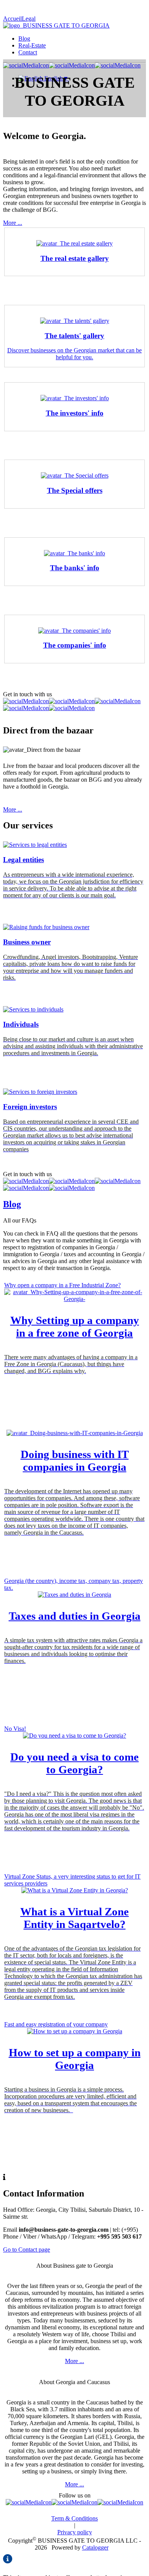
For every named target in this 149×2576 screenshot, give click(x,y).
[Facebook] (29, 2502)
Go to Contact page (27, 2249)
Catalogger (95, 2547)
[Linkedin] (120, 2502)
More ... (13, 223)
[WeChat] (72, 701)
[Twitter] (74, 2502)
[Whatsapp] (26, 701)
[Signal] (72, 708)
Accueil (12, 19)
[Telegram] (26, 708)
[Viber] (118, 701)
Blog (24, 38)
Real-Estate (32, 45)
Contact (28, 52)
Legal (29, 19)
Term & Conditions (74, 2518)
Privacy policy (75, 2532)
